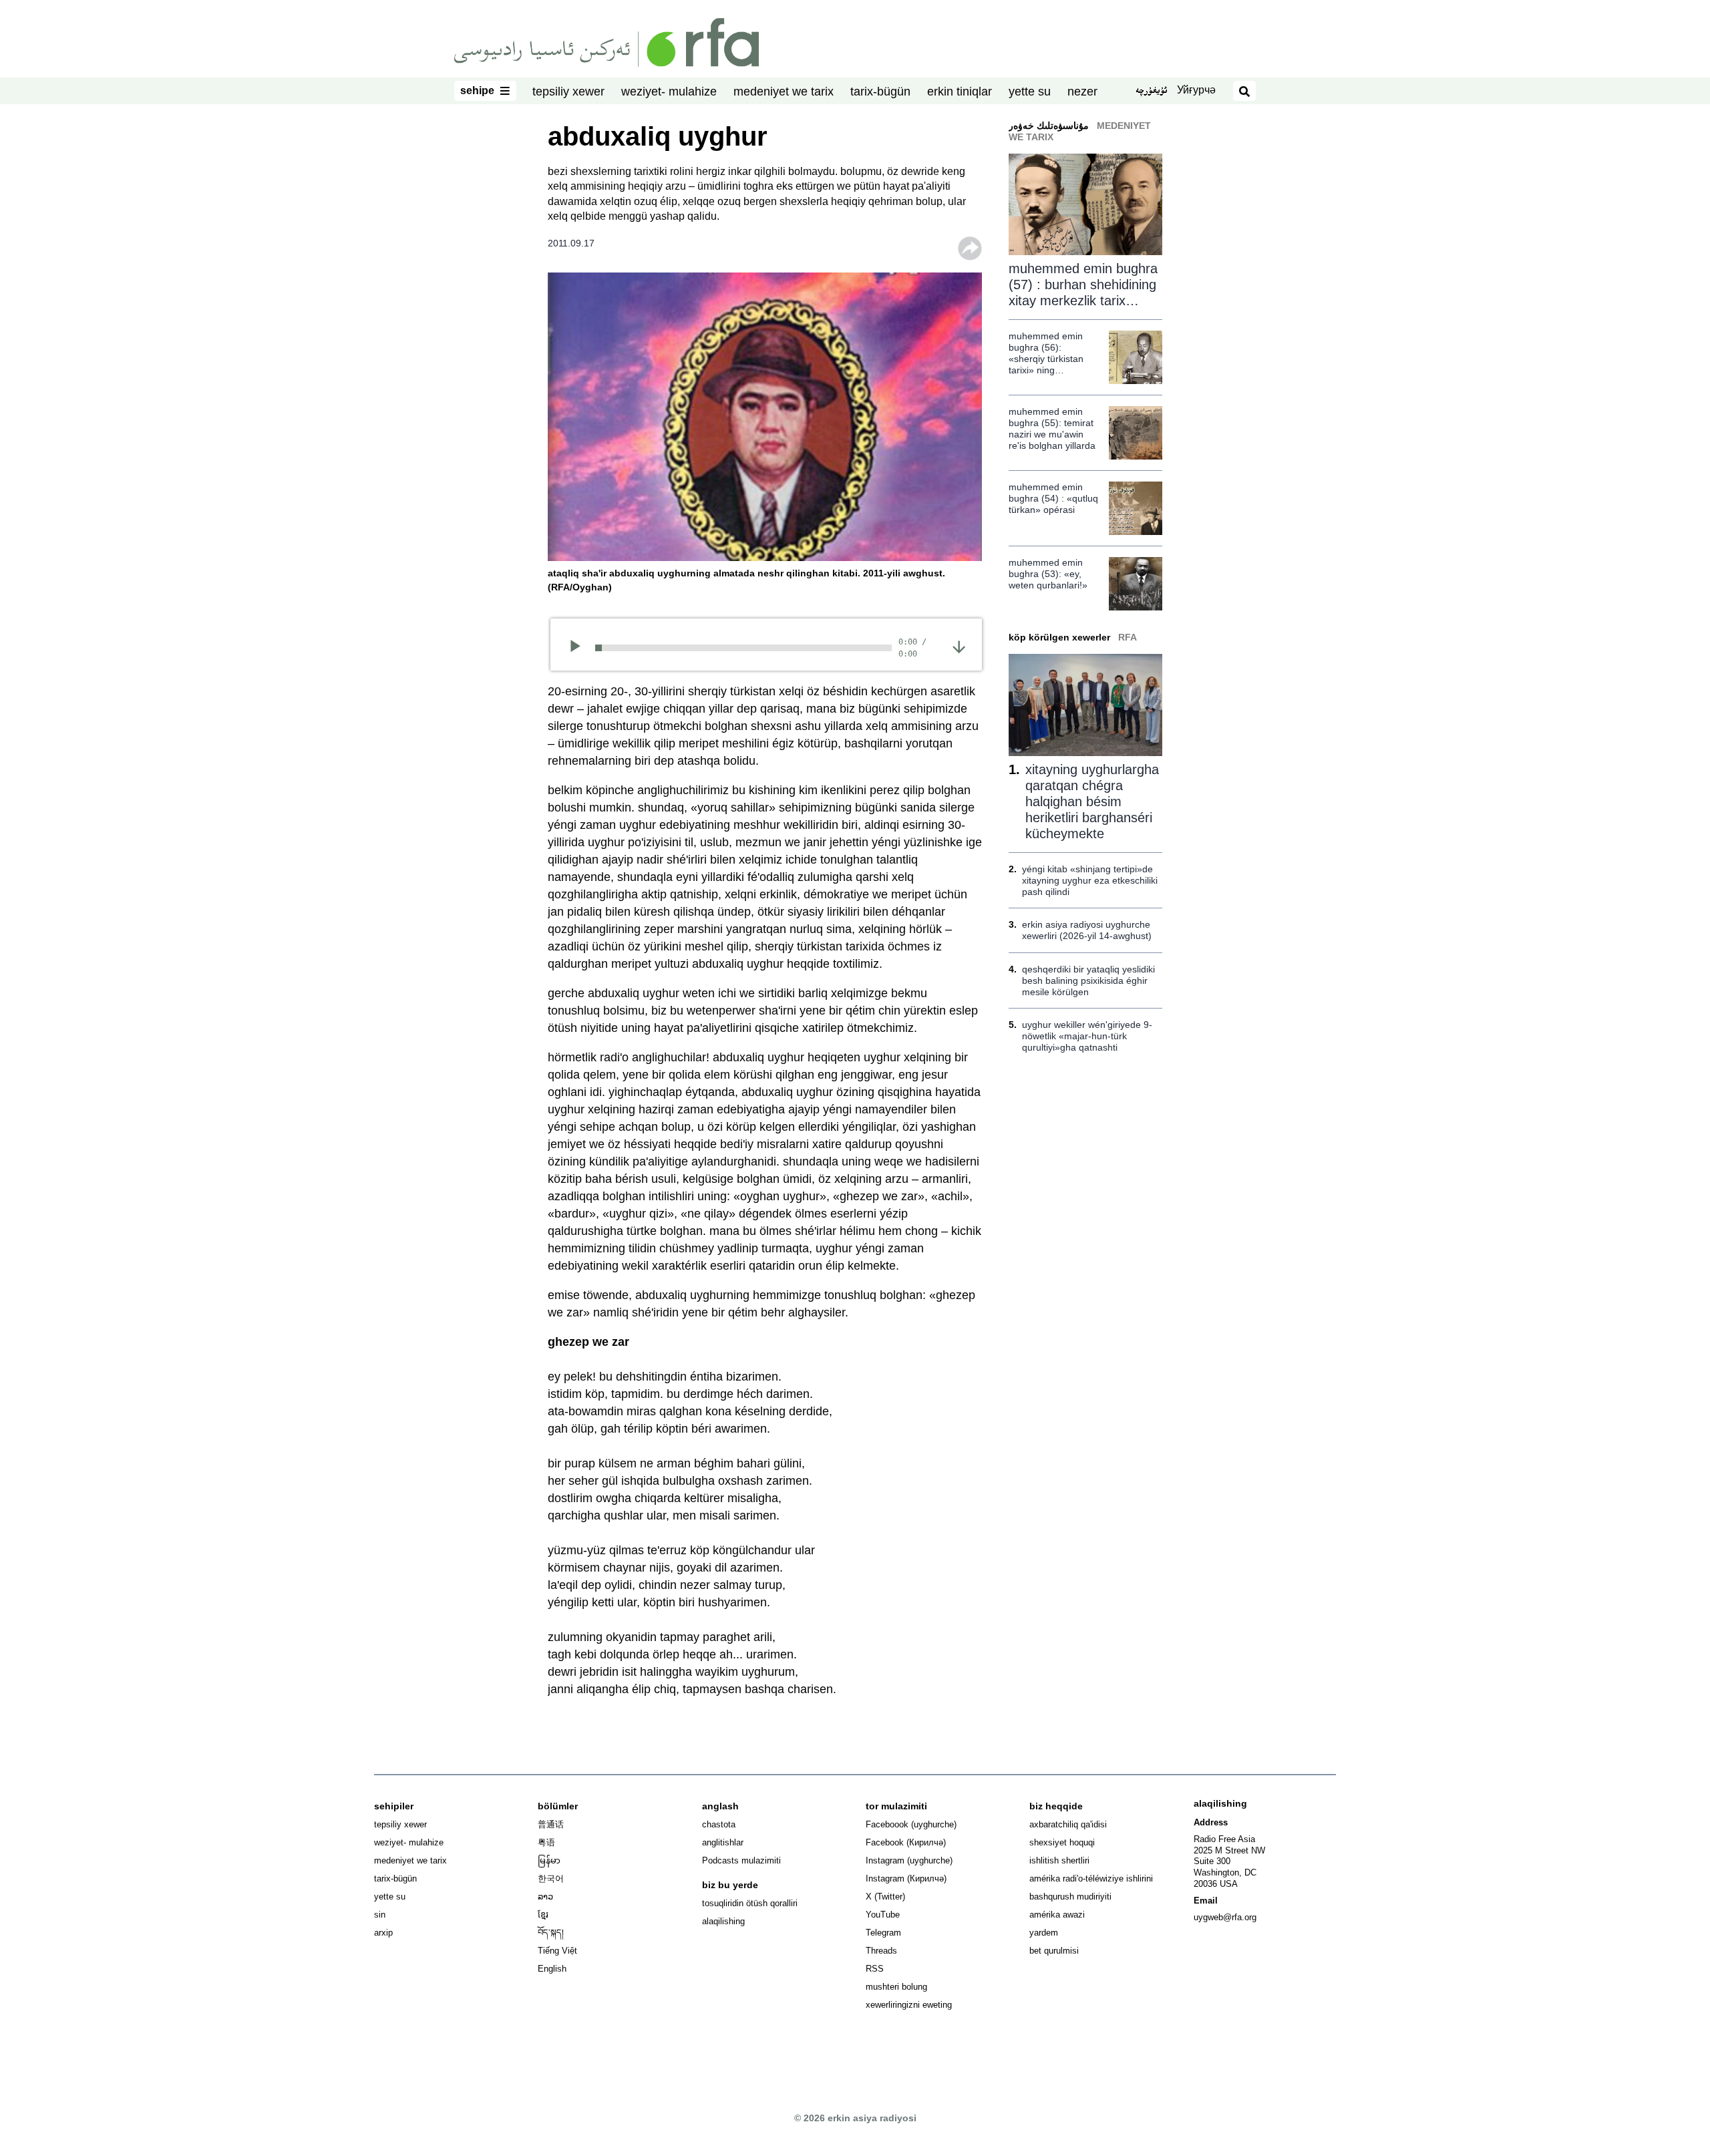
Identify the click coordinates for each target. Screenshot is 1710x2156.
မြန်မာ (549, 1860)
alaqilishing (723, 1921)
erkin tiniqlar (960, 92)
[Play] (579, 648)
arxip (383, 1933)
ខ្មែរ (543, 1915)
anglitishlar (723, 1842)
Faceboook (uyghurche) (911, 1824)
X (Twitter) (885, 1897)
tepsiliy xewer (568, 92)
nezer (1082, 92)
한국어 (551, 1878)
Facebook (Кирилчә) (906, 1842)
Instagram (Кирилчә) (906, 1878)
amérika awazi (1057, 1915)
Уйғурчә (1196, 90)
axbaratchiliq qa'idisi (1068, 1824)
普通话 (551, 1824)
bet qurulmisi (1054, 1951)
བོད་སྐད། (551, 1933)
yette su (1030, 92)
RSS (875, 1969)
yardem (1044, 1933)
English (552, 1969)
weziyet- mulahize (669, 92)
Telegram (883, 1933)
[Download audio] (959, 646)
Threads (881, 1951)
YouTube (883, 1915)
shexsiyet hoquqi (1062, 1842)
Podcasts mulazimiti (741, 1860)
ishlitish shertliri (1059, 1860)
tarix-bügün (880, 92)
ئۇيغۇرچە (1151, 92)
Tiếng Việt (557, 1951)
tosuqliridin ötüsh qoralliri (750, 1903)
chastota (719, 1824)
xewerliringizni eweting (909, 2005)
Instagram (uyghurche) (909, 1860)
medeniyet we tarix (784, 92)
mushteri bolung (896, 1987)
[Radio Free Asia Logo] (607, 41)
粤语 (546, 1842)
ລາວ (545, 1897)
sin (380, 1915)
